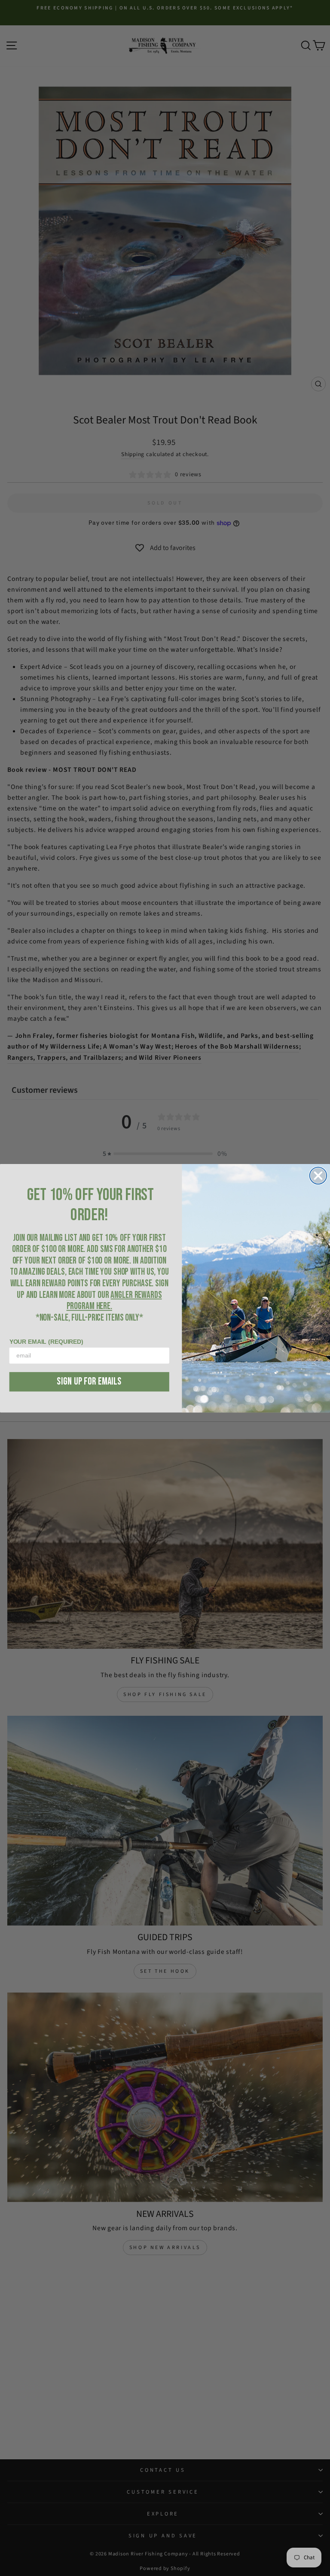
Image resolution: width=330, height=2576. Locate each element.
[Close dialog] (318, 1175)
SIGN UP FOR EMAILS (89, 1381)
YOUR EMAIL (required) (46, 1342)
